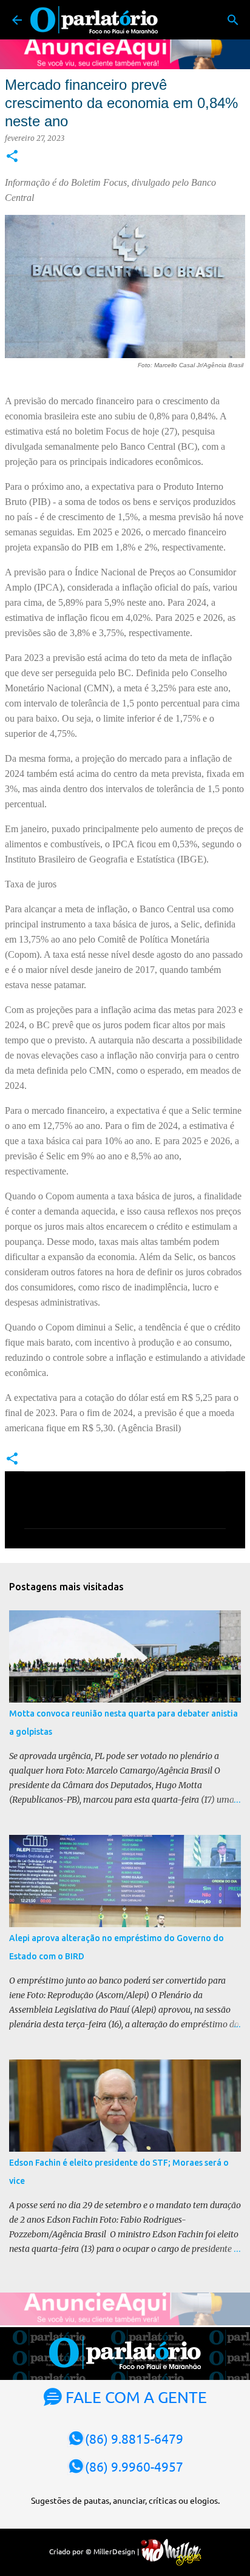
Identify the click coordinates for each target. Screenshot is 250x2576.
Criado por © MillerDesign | (95, 2551)
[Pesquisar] (233, 20)
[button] (12, 157)
